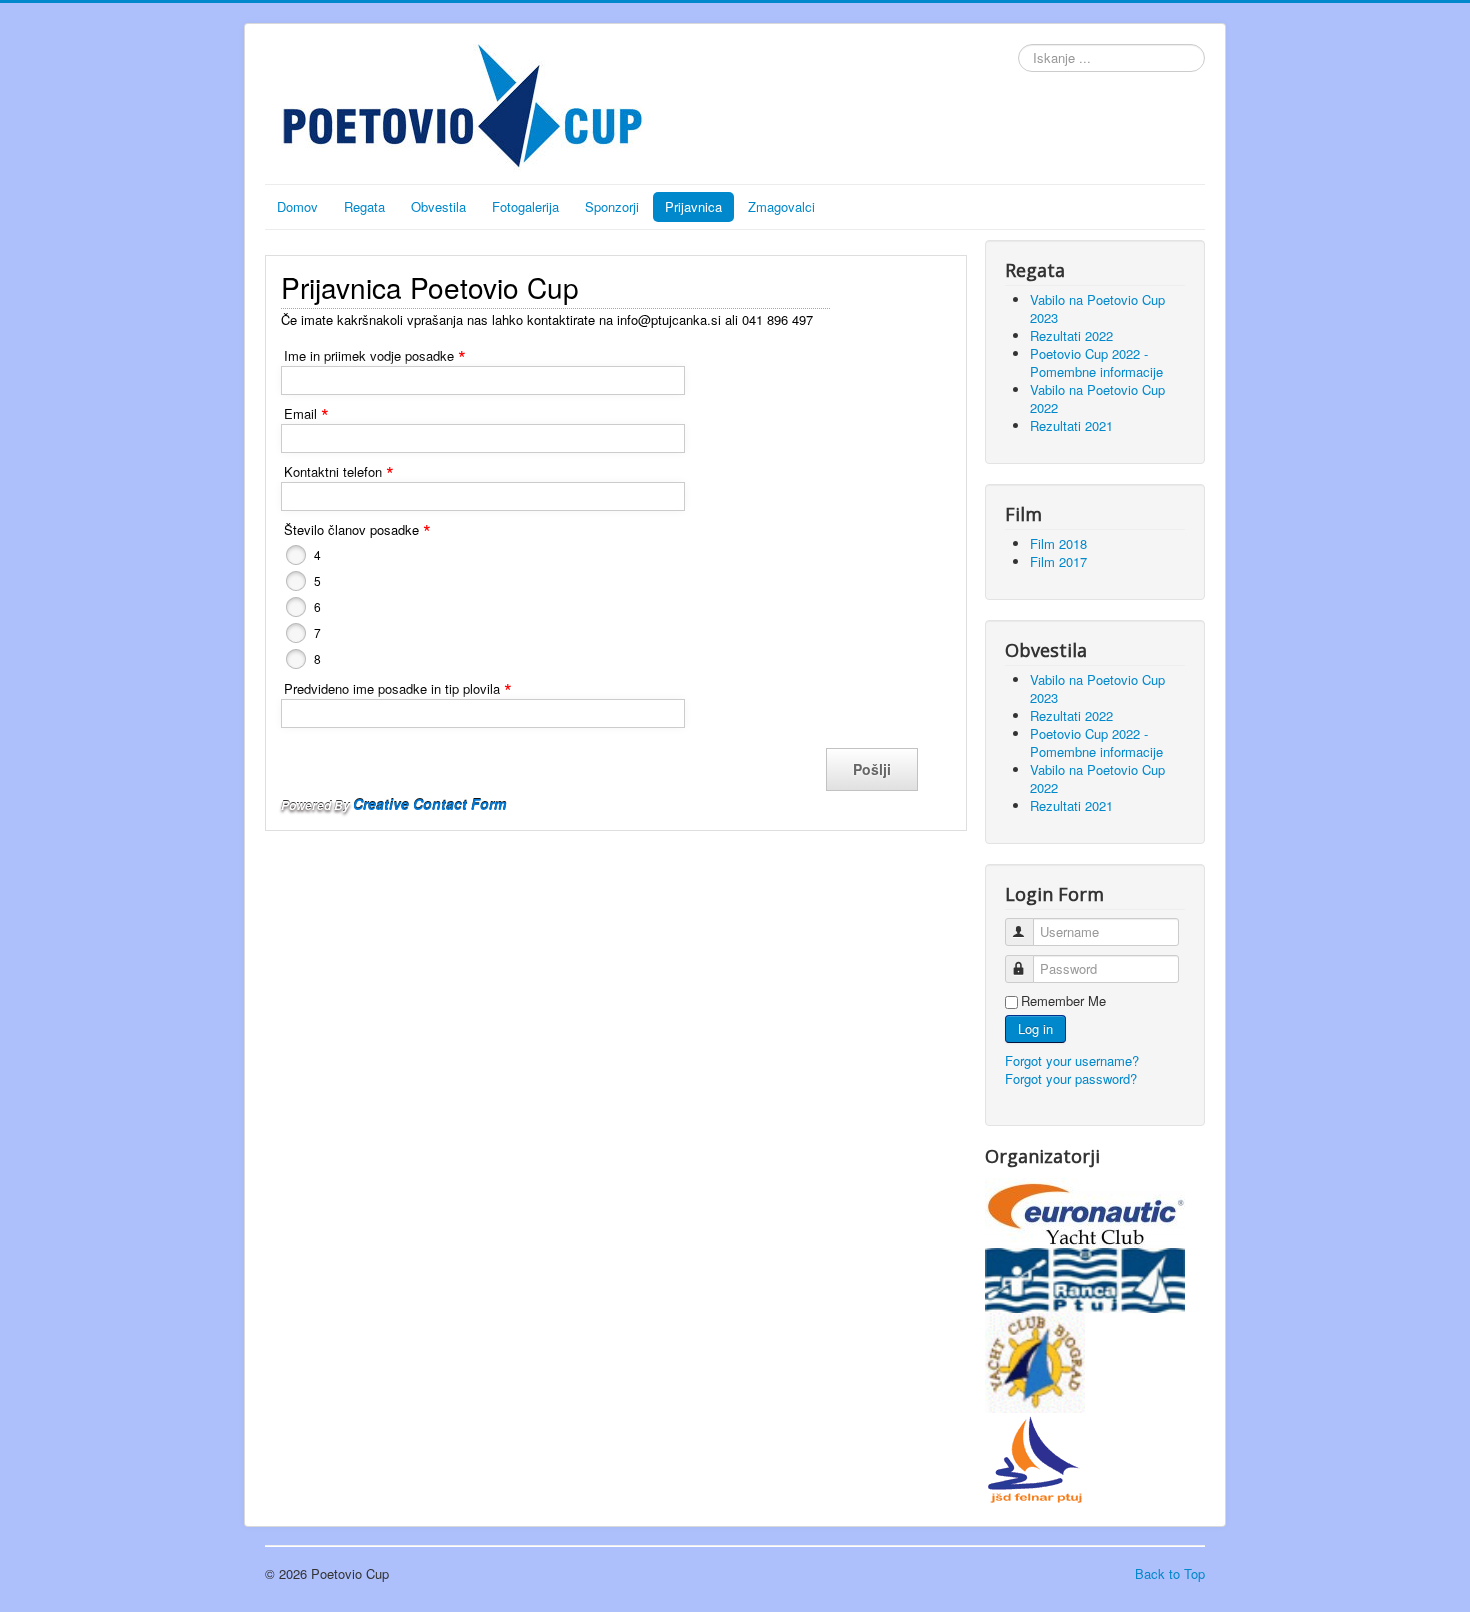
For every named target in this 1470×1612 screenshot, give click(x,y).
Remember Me (1063, 1001)
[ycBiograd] (1035, 1360)
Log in (1035, 1028)
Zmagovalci (781, 206)
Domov (297, 206)
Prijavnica (693, 206)
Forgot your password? (1071, 1078)
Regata (364, 206)
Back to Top (1170, 1573)
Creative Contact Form (429, 804)
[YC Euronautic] (1085, 1210)
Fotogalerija (525, 206)
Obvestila (438, 206)
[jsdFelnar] (1035, 1457)
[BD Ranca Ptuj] (1085, 1278)
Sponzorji (612, 206)
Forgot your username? (1072, 1060)
